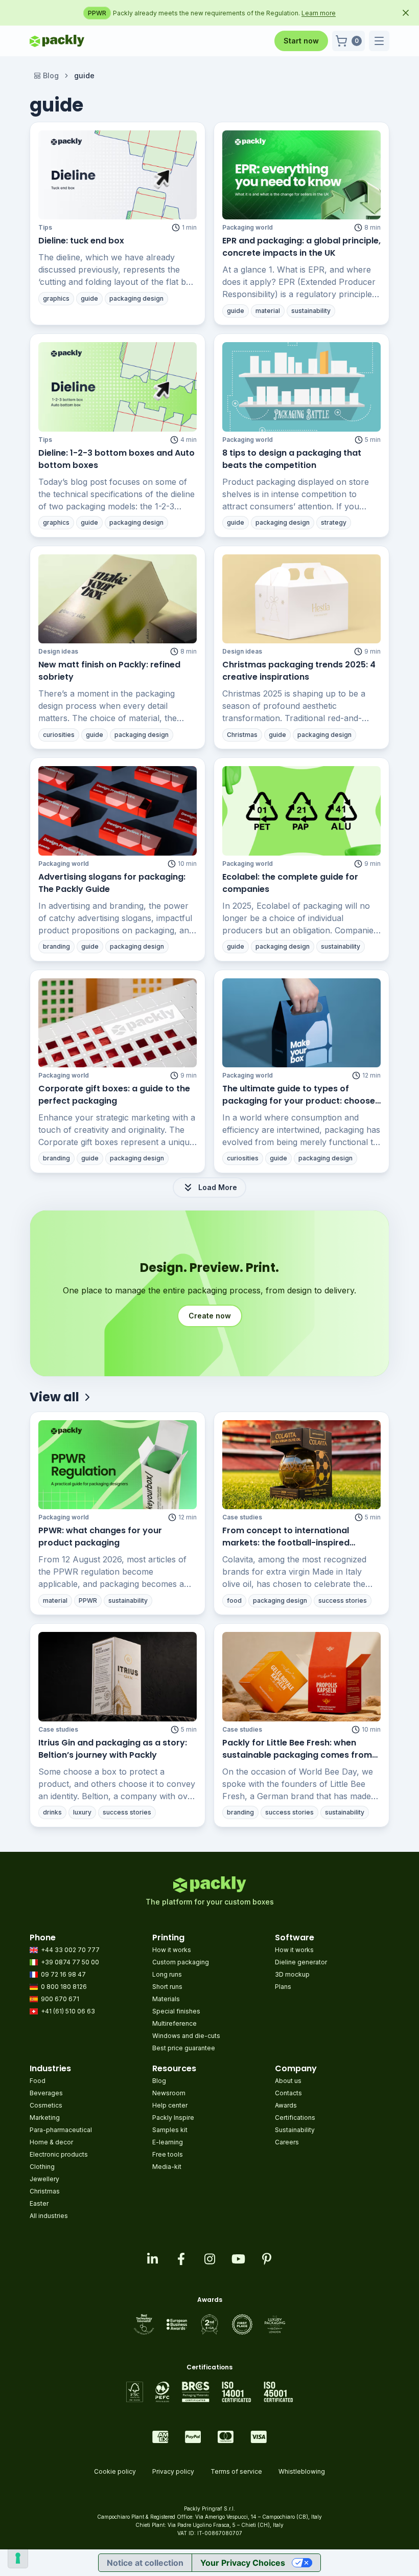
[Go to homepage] (57, 41)
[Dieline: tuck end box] (118, 175)
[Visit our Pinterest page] (267, 2259)
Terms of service (236, 2471)
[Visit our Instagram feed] (209, 2259)
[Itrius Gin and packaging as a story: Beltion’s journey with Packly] (118, 1676)
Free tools (168, 2154)
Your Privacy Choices (243, 2563)
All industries (49, 2216)
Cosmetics (46, 2105)
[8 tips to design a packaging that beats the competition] (301, 387)
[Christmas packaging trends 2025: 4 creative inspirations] (301, 599)
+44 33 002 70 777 (70, 1950)
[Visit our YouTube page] (238, 2259)
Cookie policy (115, 2471)
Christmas (45, 2191)
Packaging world (248, 227)
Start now (301, 41)
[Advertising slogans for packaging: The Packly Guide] (118, 811)
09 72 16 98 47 (63, 1974)
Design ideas (58, 651)
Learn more (340, 13)
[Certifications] (210, 2392)
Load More (218, 1187)
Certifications (295, 2118)
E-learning (168, 2142)
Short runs (167, 1987)
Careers (287, 2142)
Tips (45, 227)
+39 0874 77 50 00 (70, 1962)
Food (38, 2081)
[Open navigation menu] (379, 41)
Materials (166, 1999)
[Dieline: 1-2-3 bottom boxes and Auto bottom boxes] (118, 387)
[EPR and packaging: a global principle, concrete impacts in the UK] (301, 175)
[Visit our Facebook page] (181, 2259)
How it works (172, 1950)
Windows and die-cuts (186, 2036)
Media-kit (167, 2167)
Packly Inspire (173, 2118)
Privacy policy (173, 2471)
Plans (283, 1987)
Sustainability (295, 2130)
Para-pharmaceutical (61, 2130)
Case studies (242, 1517)
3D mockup (292, 1974)
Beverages (46, 2093)
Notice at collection (145, 2563)
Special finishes (176, 2011)
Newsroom (169, 2093)
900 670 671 (60, 1999)
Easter (39, 2203)
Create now (210, 1316)
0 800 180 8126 (64, 1987)
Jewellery (44, 2179)
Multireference (174, 2023)
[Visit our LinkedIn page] (152, 2259)
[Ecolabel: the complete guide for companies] (301, 811)
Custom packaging (181, 1962)
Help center (170, 2105)
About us (288, 2081)
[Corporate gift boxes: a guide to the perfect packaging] (118, 1023)
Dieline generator (301, 1962)
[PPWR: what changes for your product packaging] (118, 1465)
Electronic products (59, 2154)
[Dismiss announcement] (406, 13)
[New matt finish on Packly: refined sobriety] (118, 599)
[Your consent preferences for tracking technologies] (18, 2558)
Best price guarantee (184, 2048)
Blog (51, 75)
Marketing (45, 2118)
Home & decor (51, 2142)
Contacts (288, 2093)
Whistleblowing (302, 2471)
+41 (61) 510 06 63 (68, 2011)
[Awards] (210, 2324)
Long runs (167, 1974)
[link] (84, 76)
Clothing (42, 2167)
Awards (286, 2105)
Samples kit (170, 2130)
